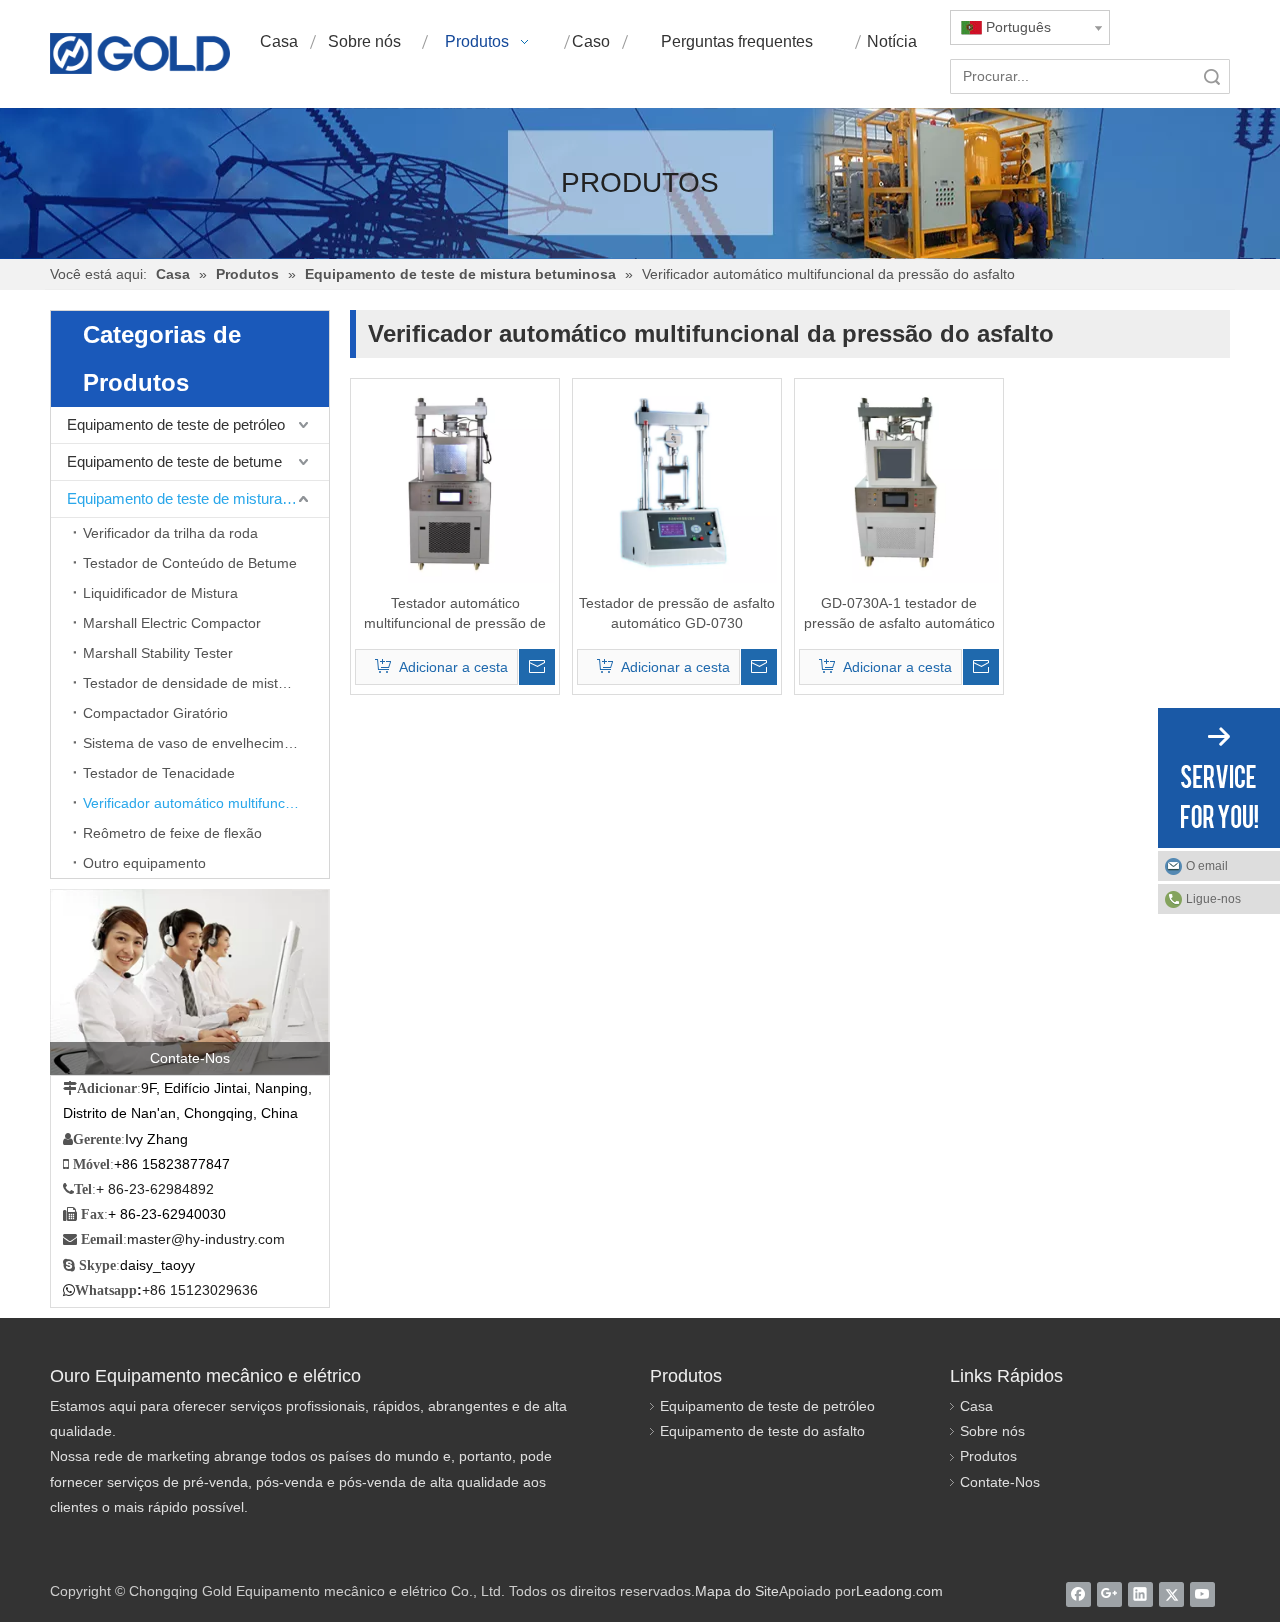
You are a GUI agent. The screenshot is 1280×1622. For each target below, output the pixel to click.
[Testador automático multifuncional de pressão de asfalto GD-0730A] (455, 482)
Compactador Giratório (155, 713)
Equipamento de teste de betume (174, 461)
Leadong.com (899, 1591)
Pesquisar (1212, 76)
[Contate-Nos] (190, 982)
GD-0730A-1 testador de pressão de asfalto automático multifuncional (899, 614)
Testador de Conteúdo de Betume (190, 563)
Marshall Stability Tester (158, 653)
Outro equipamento (144, 863)
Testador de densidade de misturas (194, 683)
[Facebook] (1078, 1594)
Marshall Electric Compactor (172, 623)
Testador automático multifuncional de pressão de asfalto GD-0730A (455, 614)
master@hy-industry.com (206, 1239)
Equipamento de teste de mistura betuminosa (198, 498)
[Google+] (1109, 1594)
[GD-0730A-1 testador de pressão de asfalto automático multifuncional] (899, 482)
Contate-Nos (1000, 1482)
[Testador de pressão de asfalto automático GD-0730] (677, 482)
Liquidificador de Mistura (160, 593)
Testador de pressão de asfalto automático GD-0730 (677, 613)
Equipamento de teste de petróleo (176, 424)
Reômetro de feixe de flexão (172, 833)
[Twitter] (1171, 1594)
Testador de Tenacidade (159, 773)
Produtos (988, 1456)
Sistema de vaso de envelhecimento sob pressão (206, 743)
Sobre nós (992, 1431)
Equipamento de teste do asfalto (762, 1431)
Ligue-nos (1213, 899)
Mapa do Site (737, 1591)
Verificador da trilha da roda (170, 533)
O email (1207, 866)
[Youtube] (1202, 1594)
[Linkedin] (1140, 1594)
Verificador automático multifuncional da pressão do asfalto (206, 803)
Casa (976, 1406)
